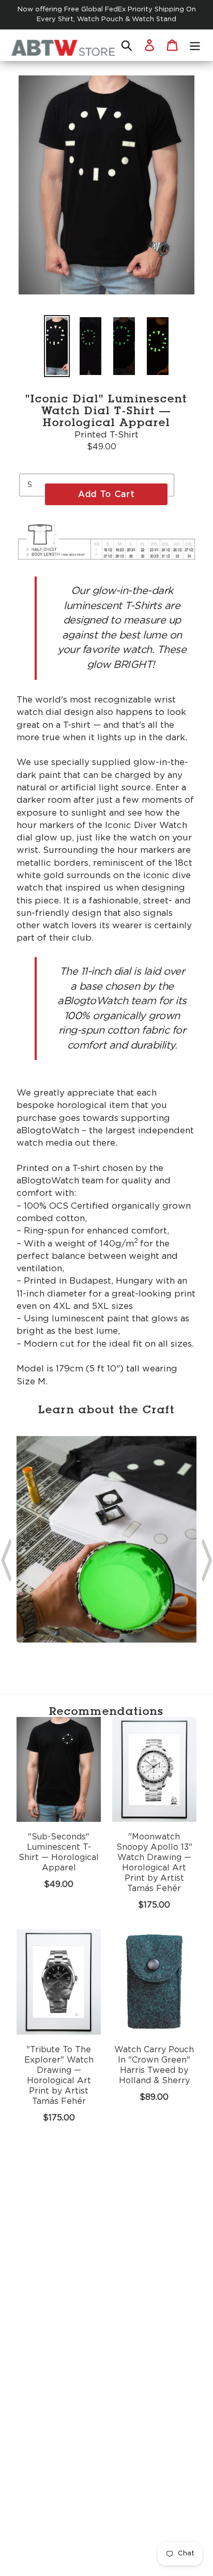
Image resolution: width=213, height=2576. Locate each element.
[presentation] (6, 1557)
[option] (57, 346)
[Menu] (195, 45)
